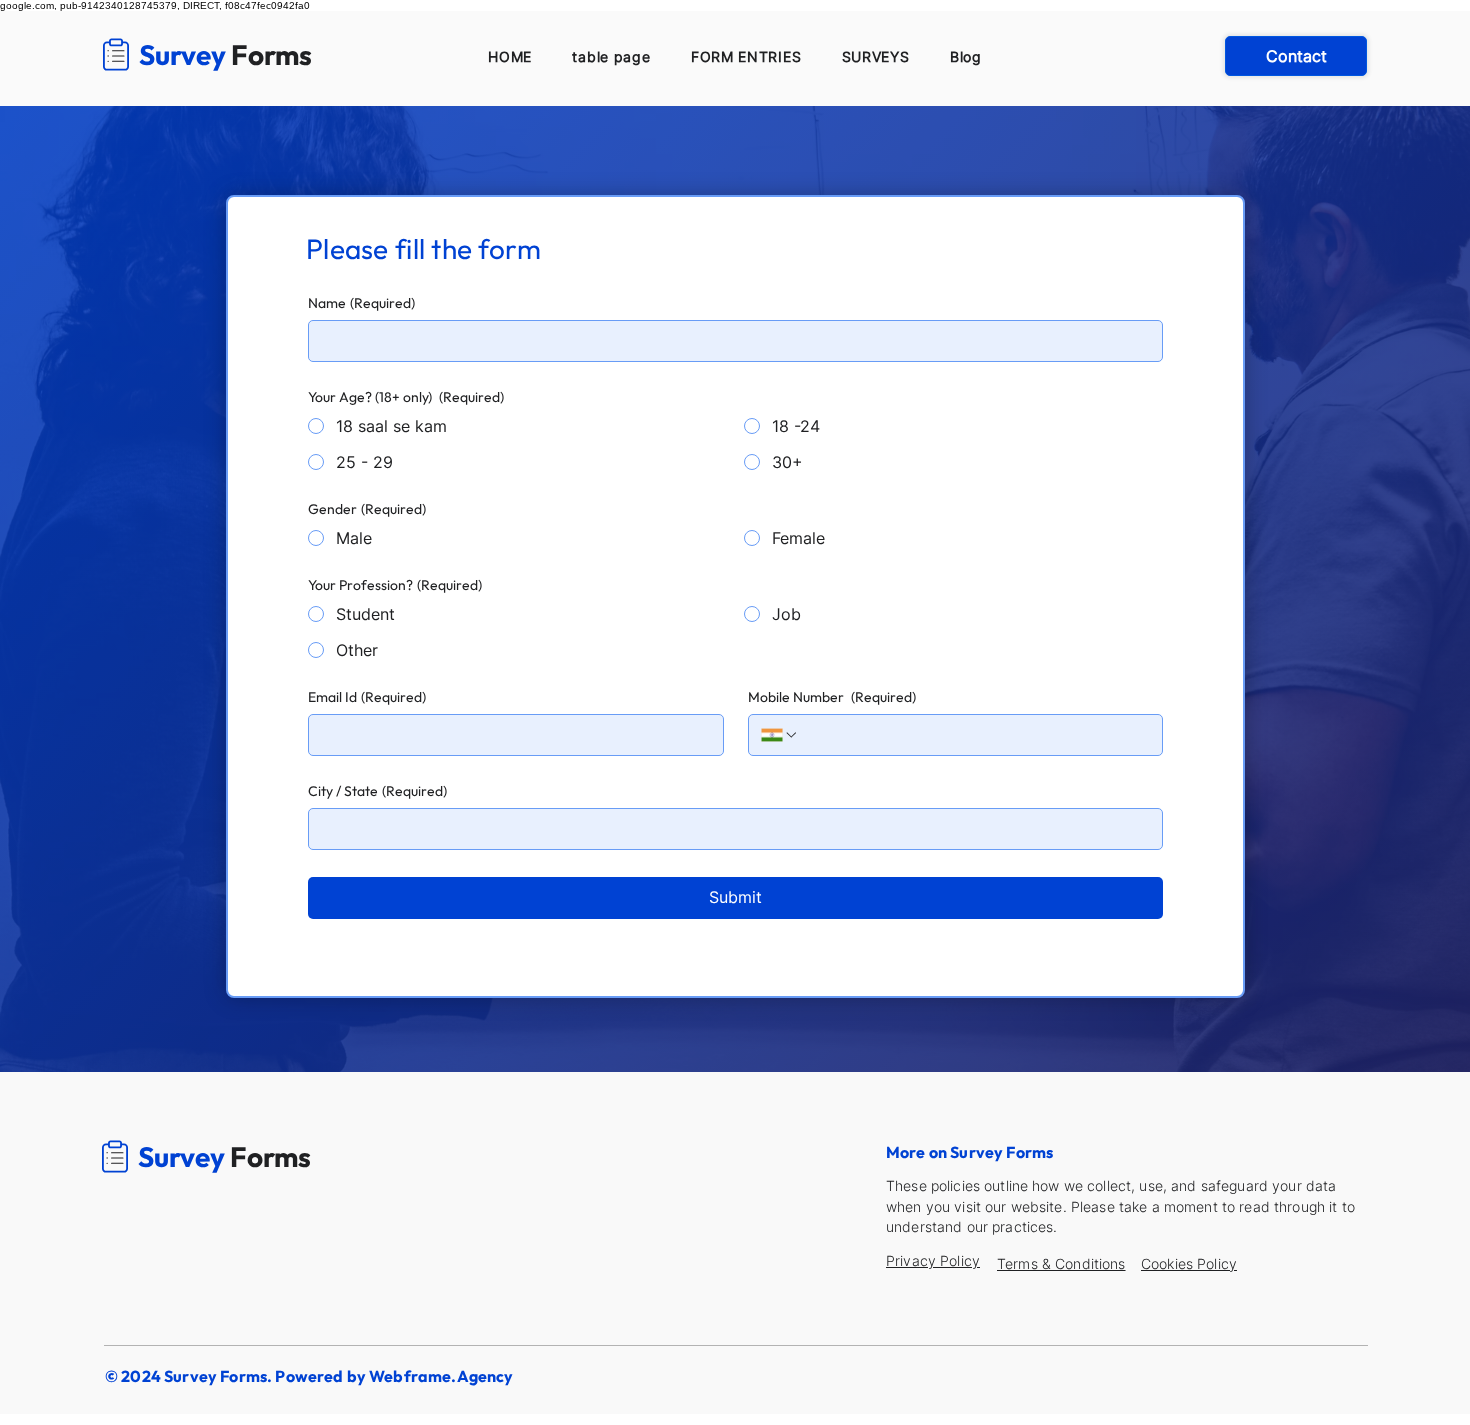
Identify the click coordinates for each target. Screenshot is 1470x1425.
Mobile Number (832, 697)
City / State (377, 791)
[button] (746, 56)
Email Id (367, 697)
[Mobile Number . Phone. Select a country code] (780, 735)
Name (361, 303)
